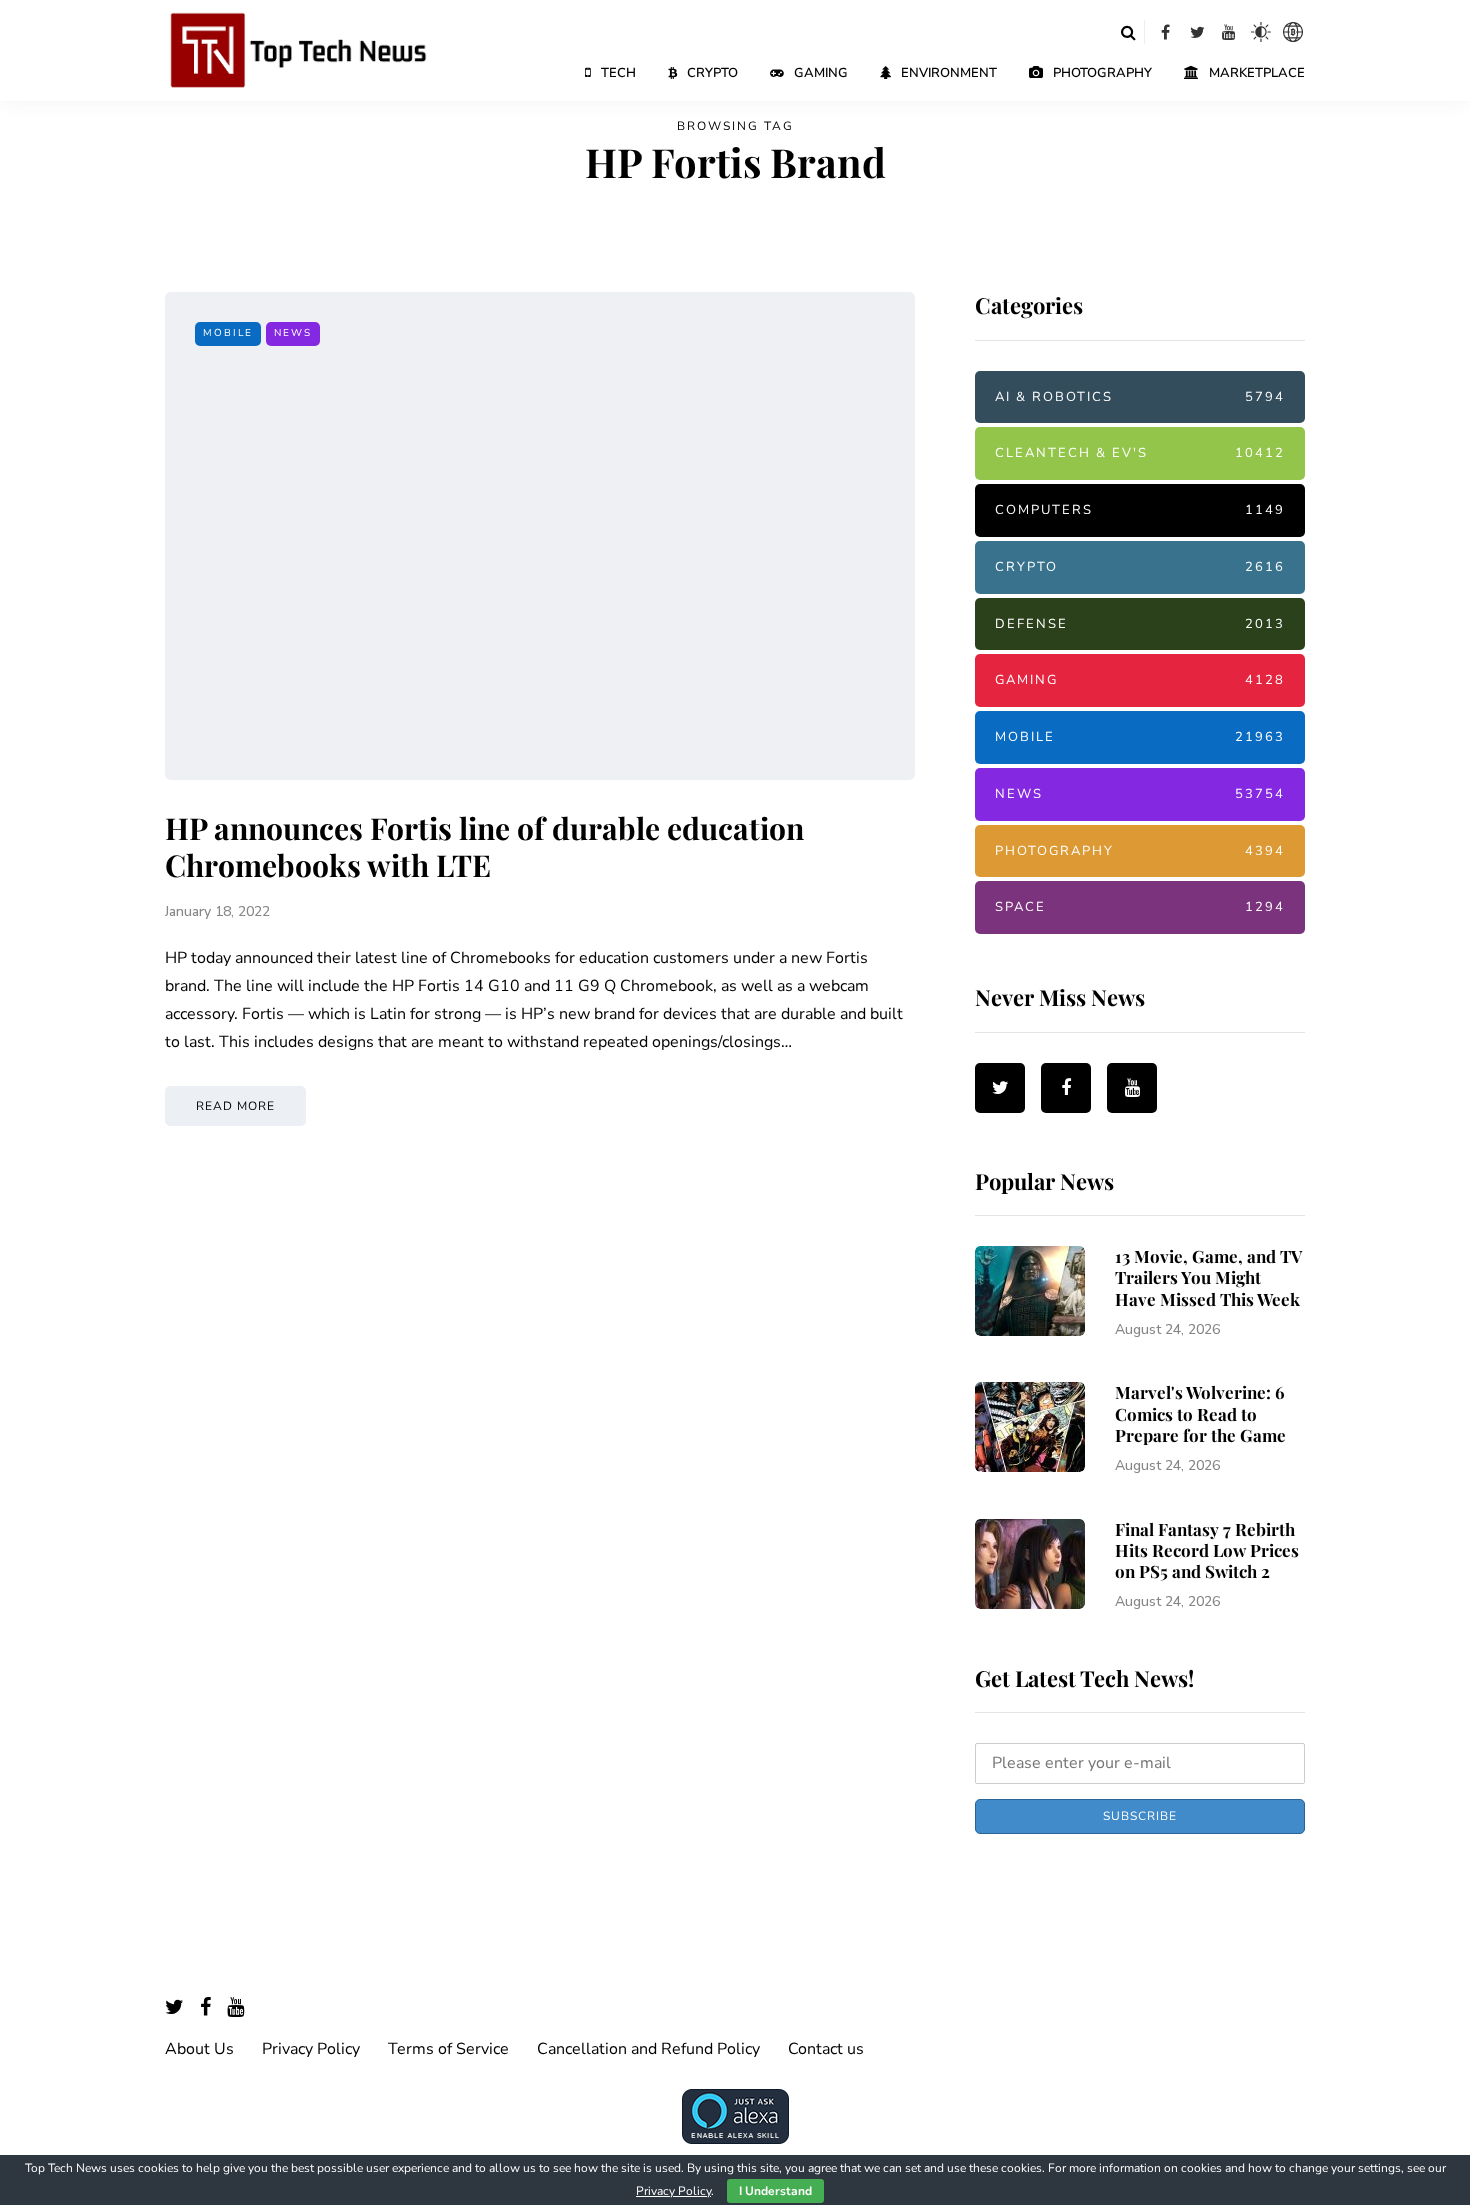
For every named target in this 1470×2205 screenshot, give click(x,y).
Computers (1140, 510)
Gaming (821, 73)
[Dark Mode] (1261, 32)
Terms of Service (448, 2049)
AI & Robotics (1140, 397)
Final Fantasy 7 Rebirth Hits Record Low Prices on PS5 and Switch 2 (1207, 1550)
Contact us (826, 2049)
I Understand (775, 2191)
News (293, 333)
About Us (199, 2049)
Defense (1140, 624)
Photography (1102, 73)
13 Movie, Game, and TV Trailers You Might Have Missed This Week (1208, 1277)
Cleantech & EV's (1140, 453)
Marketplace (1257, 73)
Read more (235, 1106)
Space (1140, 907)
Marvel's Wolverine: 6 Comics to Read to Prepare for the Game (1200, 1413)
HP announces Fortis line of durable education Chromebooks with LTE (484, 847)
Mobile (228, 333)
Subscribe (1140, 1816)
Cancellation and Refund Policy (648, 2049)
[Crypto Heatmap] (1293, 32)
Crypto (712, 73)
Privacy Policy (311, 2049)
